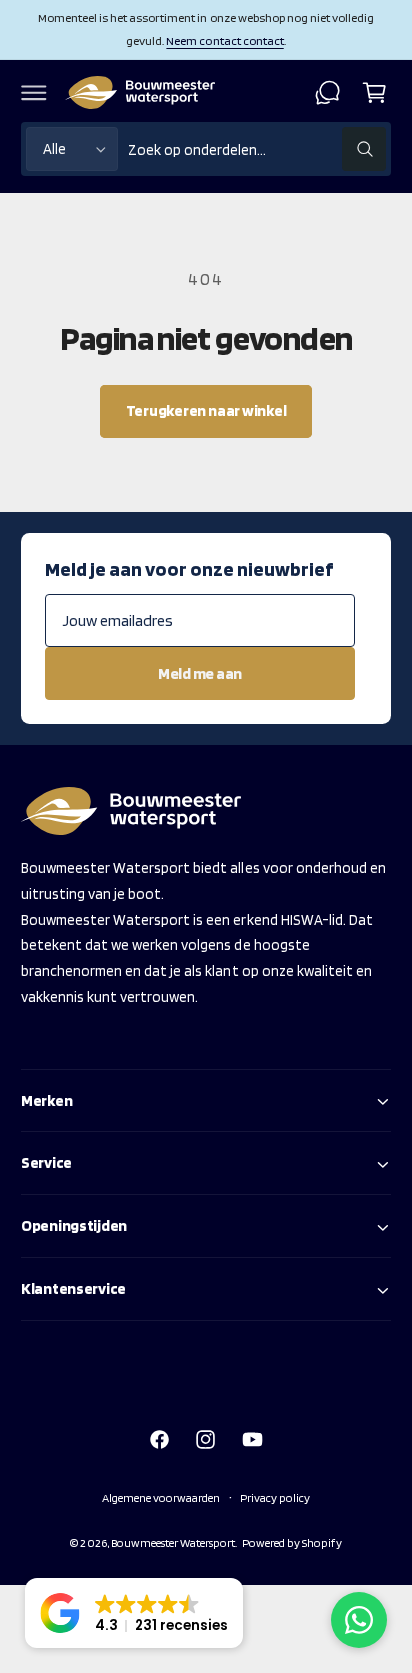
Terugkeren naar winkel (206, 410)
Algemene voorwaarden (161, 1497)
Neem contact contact (224, 40)
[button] (34, 92)
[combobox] (257, 149)
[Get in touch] (328, 92)
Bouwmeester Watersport (173, 1542)
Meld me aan (200, 673)
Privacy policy (275, 1497)
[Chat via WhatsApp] (359, 1620)
